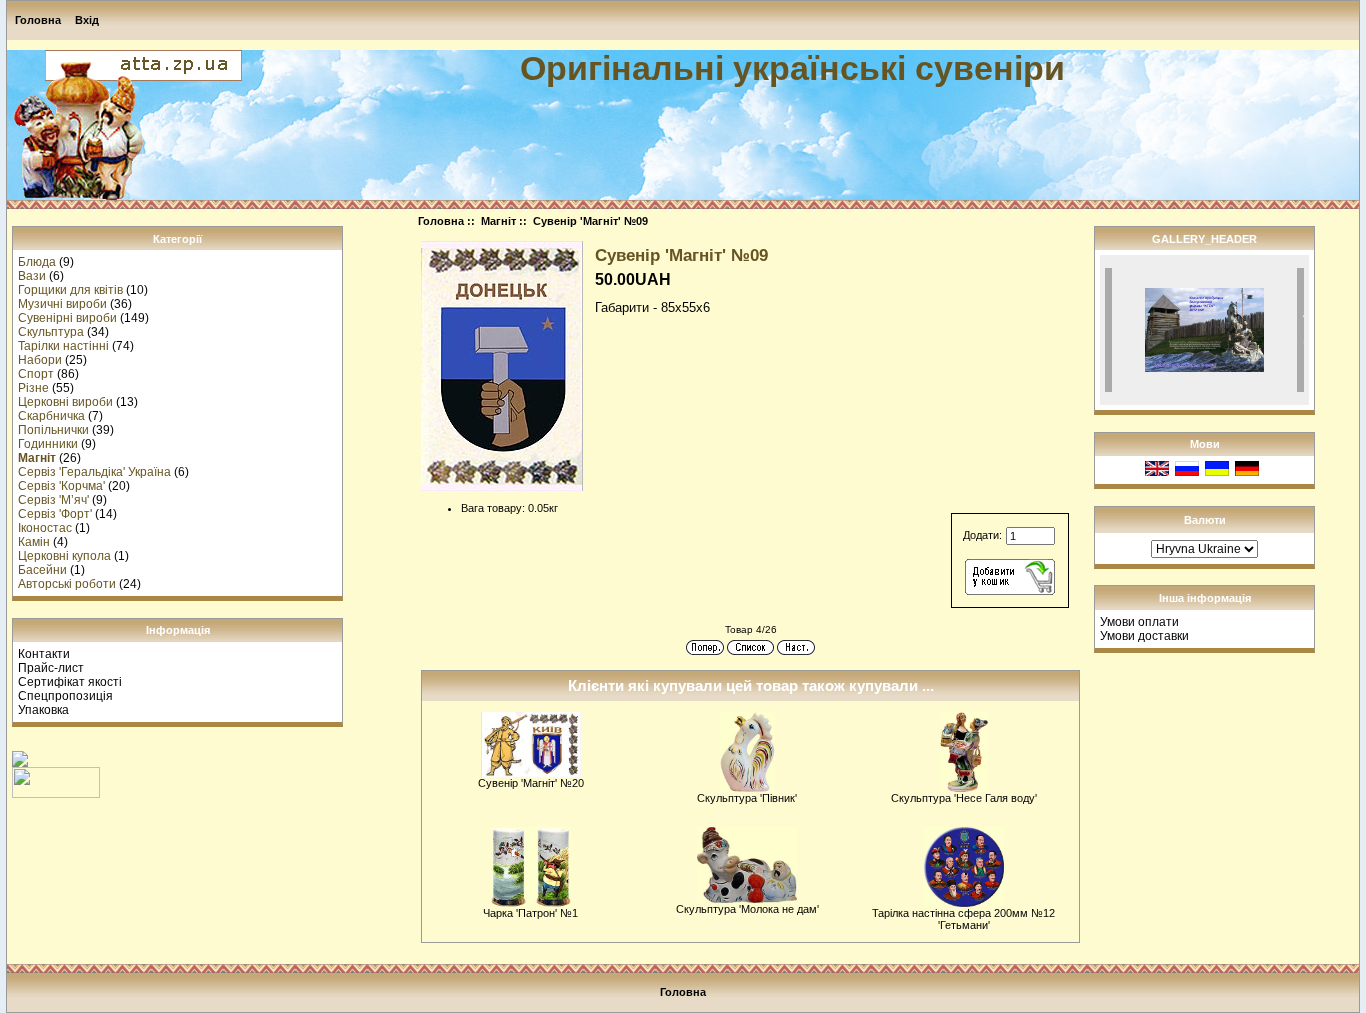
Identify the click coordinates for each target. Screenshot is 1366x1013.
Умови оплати (1139, 622)
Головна (38, 20)
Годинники (48, 444)
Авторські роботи (67, 584)
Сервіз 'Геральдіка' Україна (94, 472)
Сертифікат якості (70, 682)
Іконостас (45, 528)
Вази (32, 276)
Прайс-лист (51, 668)
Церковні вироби (65, 402)
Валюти (1205, 520)
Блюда (37, 262)
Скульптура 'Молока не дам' (747, 909)
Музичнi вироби (62, 304)
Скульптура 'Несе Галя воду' (964, 798)
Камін (34, 542)
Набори (40, 360)
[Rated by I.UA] (56, 794)
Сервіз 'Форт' (55, 514)
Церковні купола (64, 556)
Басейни (42, 570)
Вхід (87, 20)
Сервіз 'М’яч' (53, 500)
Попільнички (53, 430)
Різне (33, 388)
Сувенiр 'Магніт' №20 (531, 783)
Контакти (44, 654)
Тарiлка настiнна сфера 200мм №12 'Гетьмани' (963, 919)
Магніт (498, 221)
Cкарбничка (51, 416)
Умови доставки (1144, 636)
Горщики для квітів (70, 290)
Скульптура (51, 332)
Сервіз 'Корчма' (61, 486)
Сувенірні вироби (67, 318)
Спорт (36, 374)
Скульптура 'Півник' (747, 798)
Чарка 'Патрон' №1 (530, 913)
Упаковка (43, 710)
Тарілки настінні (63, 346)
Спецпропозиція (65, 696)
